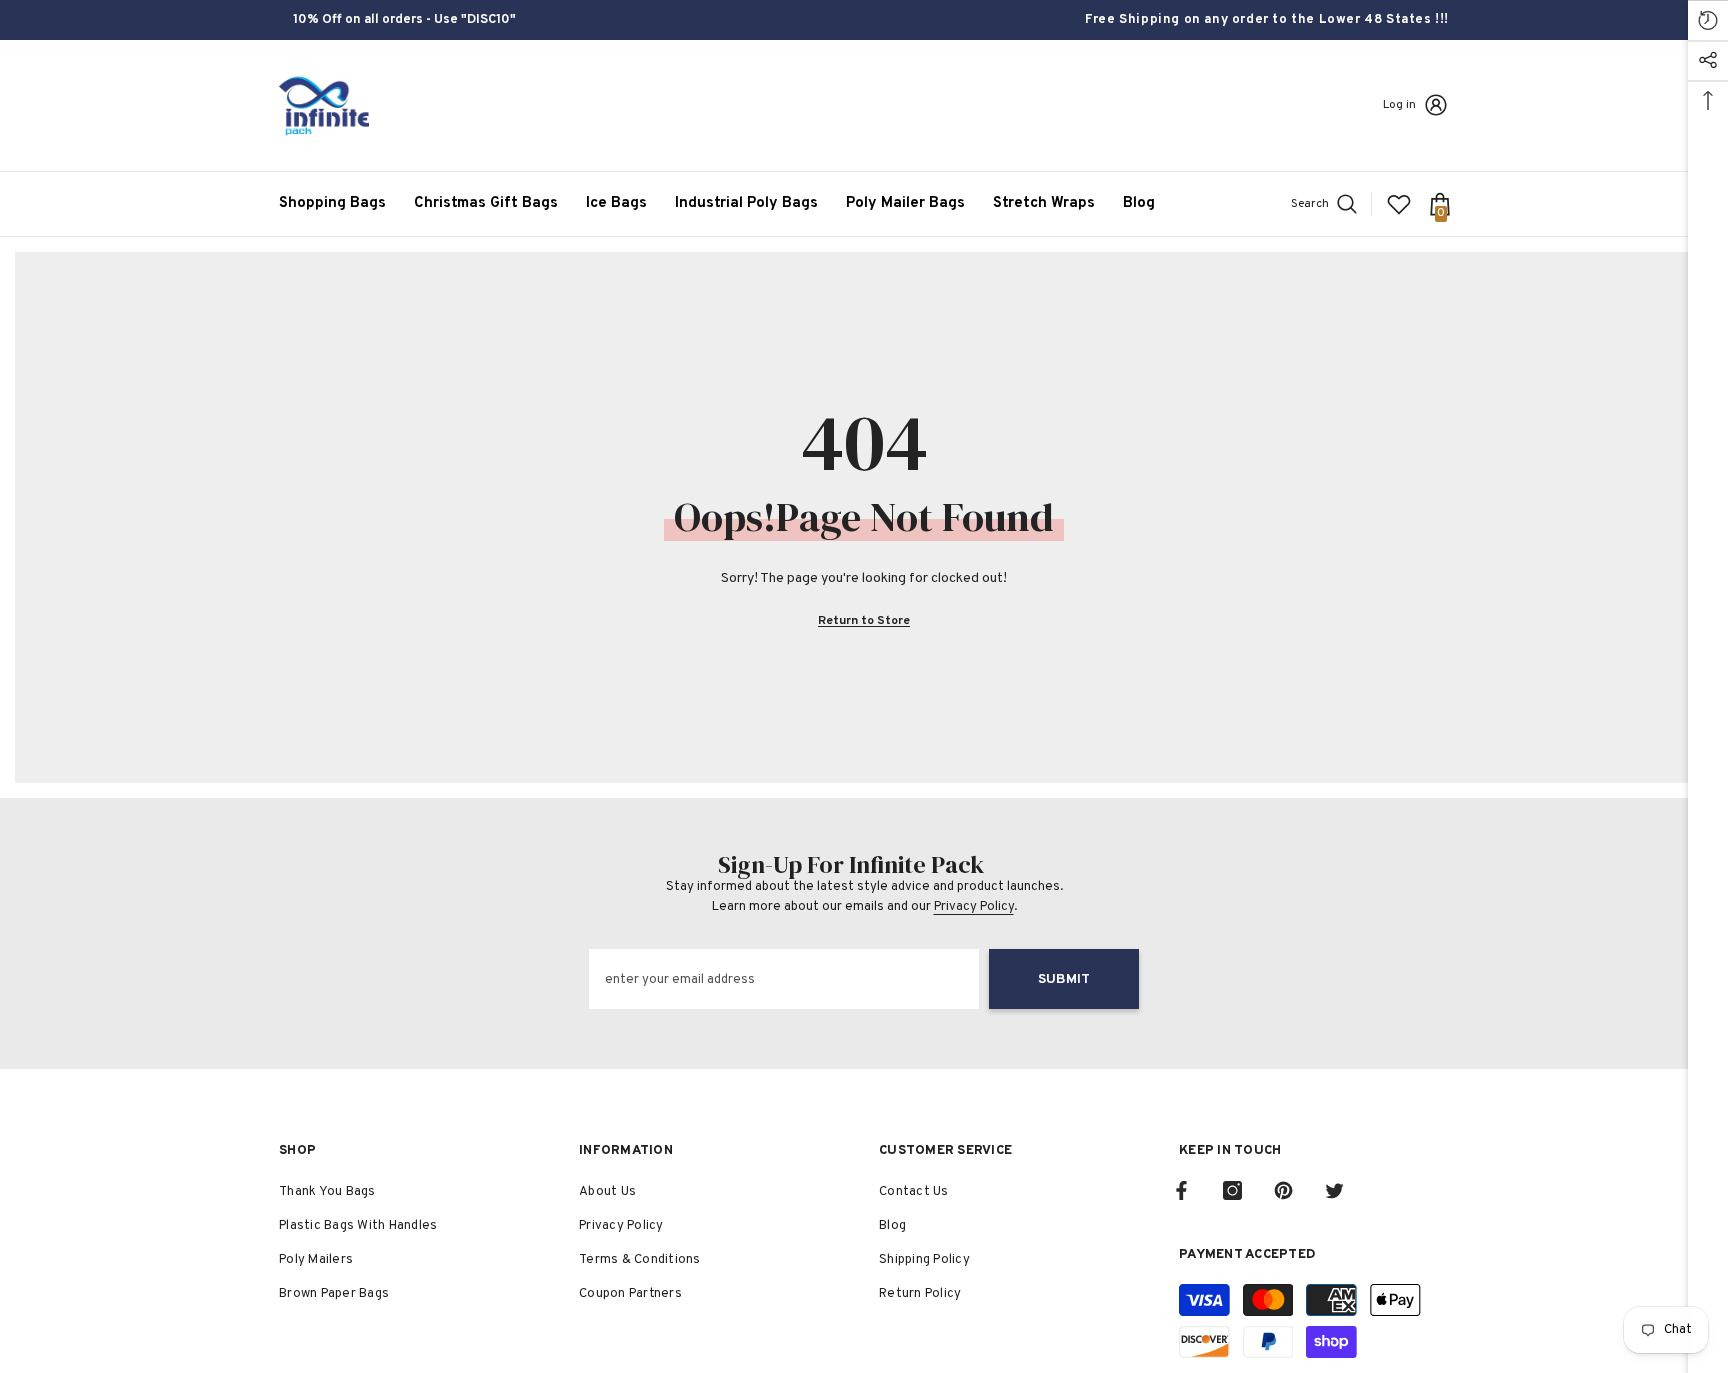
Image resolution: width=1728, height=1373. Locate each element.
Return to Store (864, 621)
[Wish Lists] (1399, 204)
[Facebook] (1181, 1190)
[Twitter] (1334, 1190)
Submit (1064, 979)
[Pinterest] (1283, 1190)
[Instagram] (1232, 1190)
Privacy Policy (974, 907)
